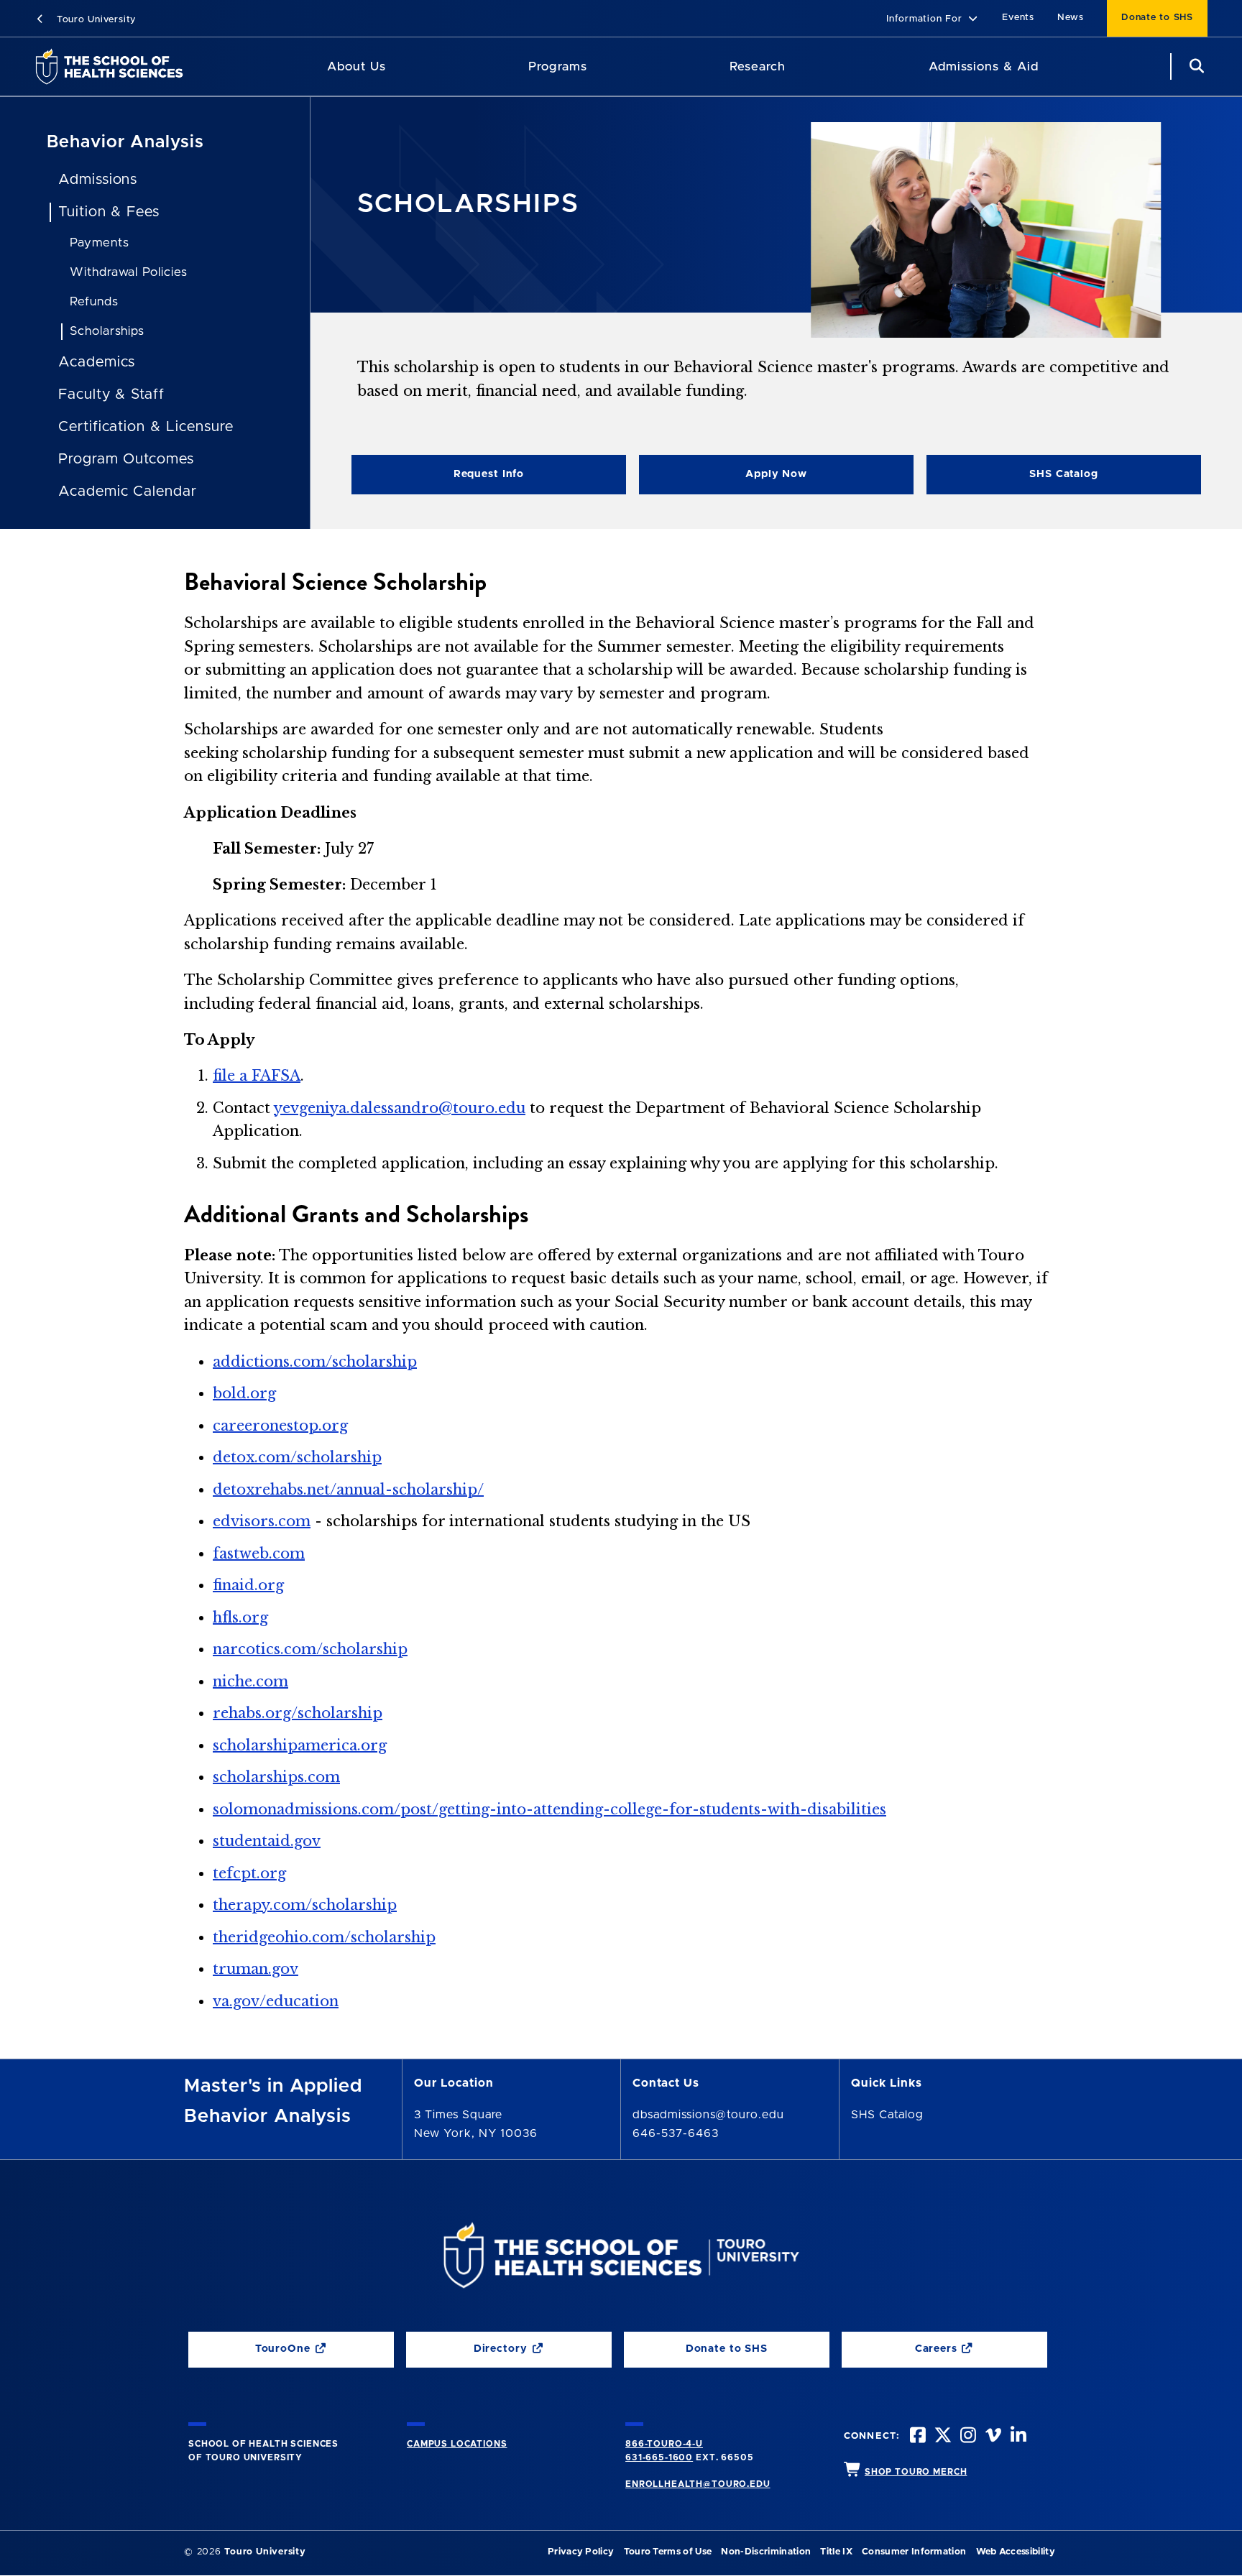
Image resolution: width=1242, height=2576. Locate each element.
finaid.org (248, 1585)
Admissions (98, 180)
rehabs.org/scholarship (298, 1713)
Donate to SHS (1157, 18)
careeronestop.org (280, 1426)
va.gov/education (276, 2001)
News (1071, 18)
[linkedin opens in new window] (1017, 2437)
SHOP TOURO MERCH (916, 2472)
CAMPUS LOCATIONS (457, 2444)
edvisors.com (262, 1521)
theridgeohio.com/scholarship (324, 1937)
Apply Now (723, 477)
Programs (557, 66)
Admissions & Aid (984, 66)
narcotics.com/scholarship (310, 1649)
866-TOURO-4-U (664, 2444)
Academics (97, 362)
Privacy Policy (581, 2552)
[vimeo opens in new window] (992, 2437)
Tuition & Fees (109, 212)
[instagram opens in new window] (967, 2437)
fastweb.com (259, 1554)
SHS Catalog (1012, 477)
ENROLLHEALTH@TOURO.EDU (698, 2484)
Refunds (94, 301)
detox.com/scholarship (297, 1457)
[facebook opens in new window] (916, 2437)
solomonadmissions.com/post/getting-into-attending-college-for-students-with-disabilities (549, 1809)
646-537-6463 (676, 2133)
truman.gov (256, 1969)
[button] (933, 20)
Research (758, 66)
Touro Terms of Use (668, 2552)
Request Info (489, 474)
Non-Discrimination (766, 2552)
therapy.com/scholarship (305, 1905)
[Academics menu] (597, 67)
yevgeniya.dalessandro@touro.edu (400, 1108)
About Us (356, 66)
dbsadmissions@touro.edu (708, 2115)
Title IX (836, 2552)
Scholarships (107, 331)
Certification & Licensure (146, 427)
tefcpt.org (249, 1873)
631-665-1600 (659, 2457)
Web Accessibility (1016, 2552)
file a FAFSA (257, 1076)
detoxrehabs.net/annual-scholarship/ (348, 1490)
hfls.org (240, 1617)
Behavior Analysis (125, 142)
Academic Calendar (128, 491)
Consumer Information (914, 2552)
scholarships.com (276, 1777)
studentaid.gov (267, 1841)
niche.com (250, 1681)
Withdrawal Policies (129, 272)
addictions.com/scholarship (315, 1362)
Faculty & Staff (111, 394)
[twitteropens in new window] (942, 2437)
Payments (100, 243)
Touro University (95, 20)
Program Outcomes (126, 459)
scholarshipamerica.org (300, 1745)
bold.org (244, 1393)
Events (1018, 18)
